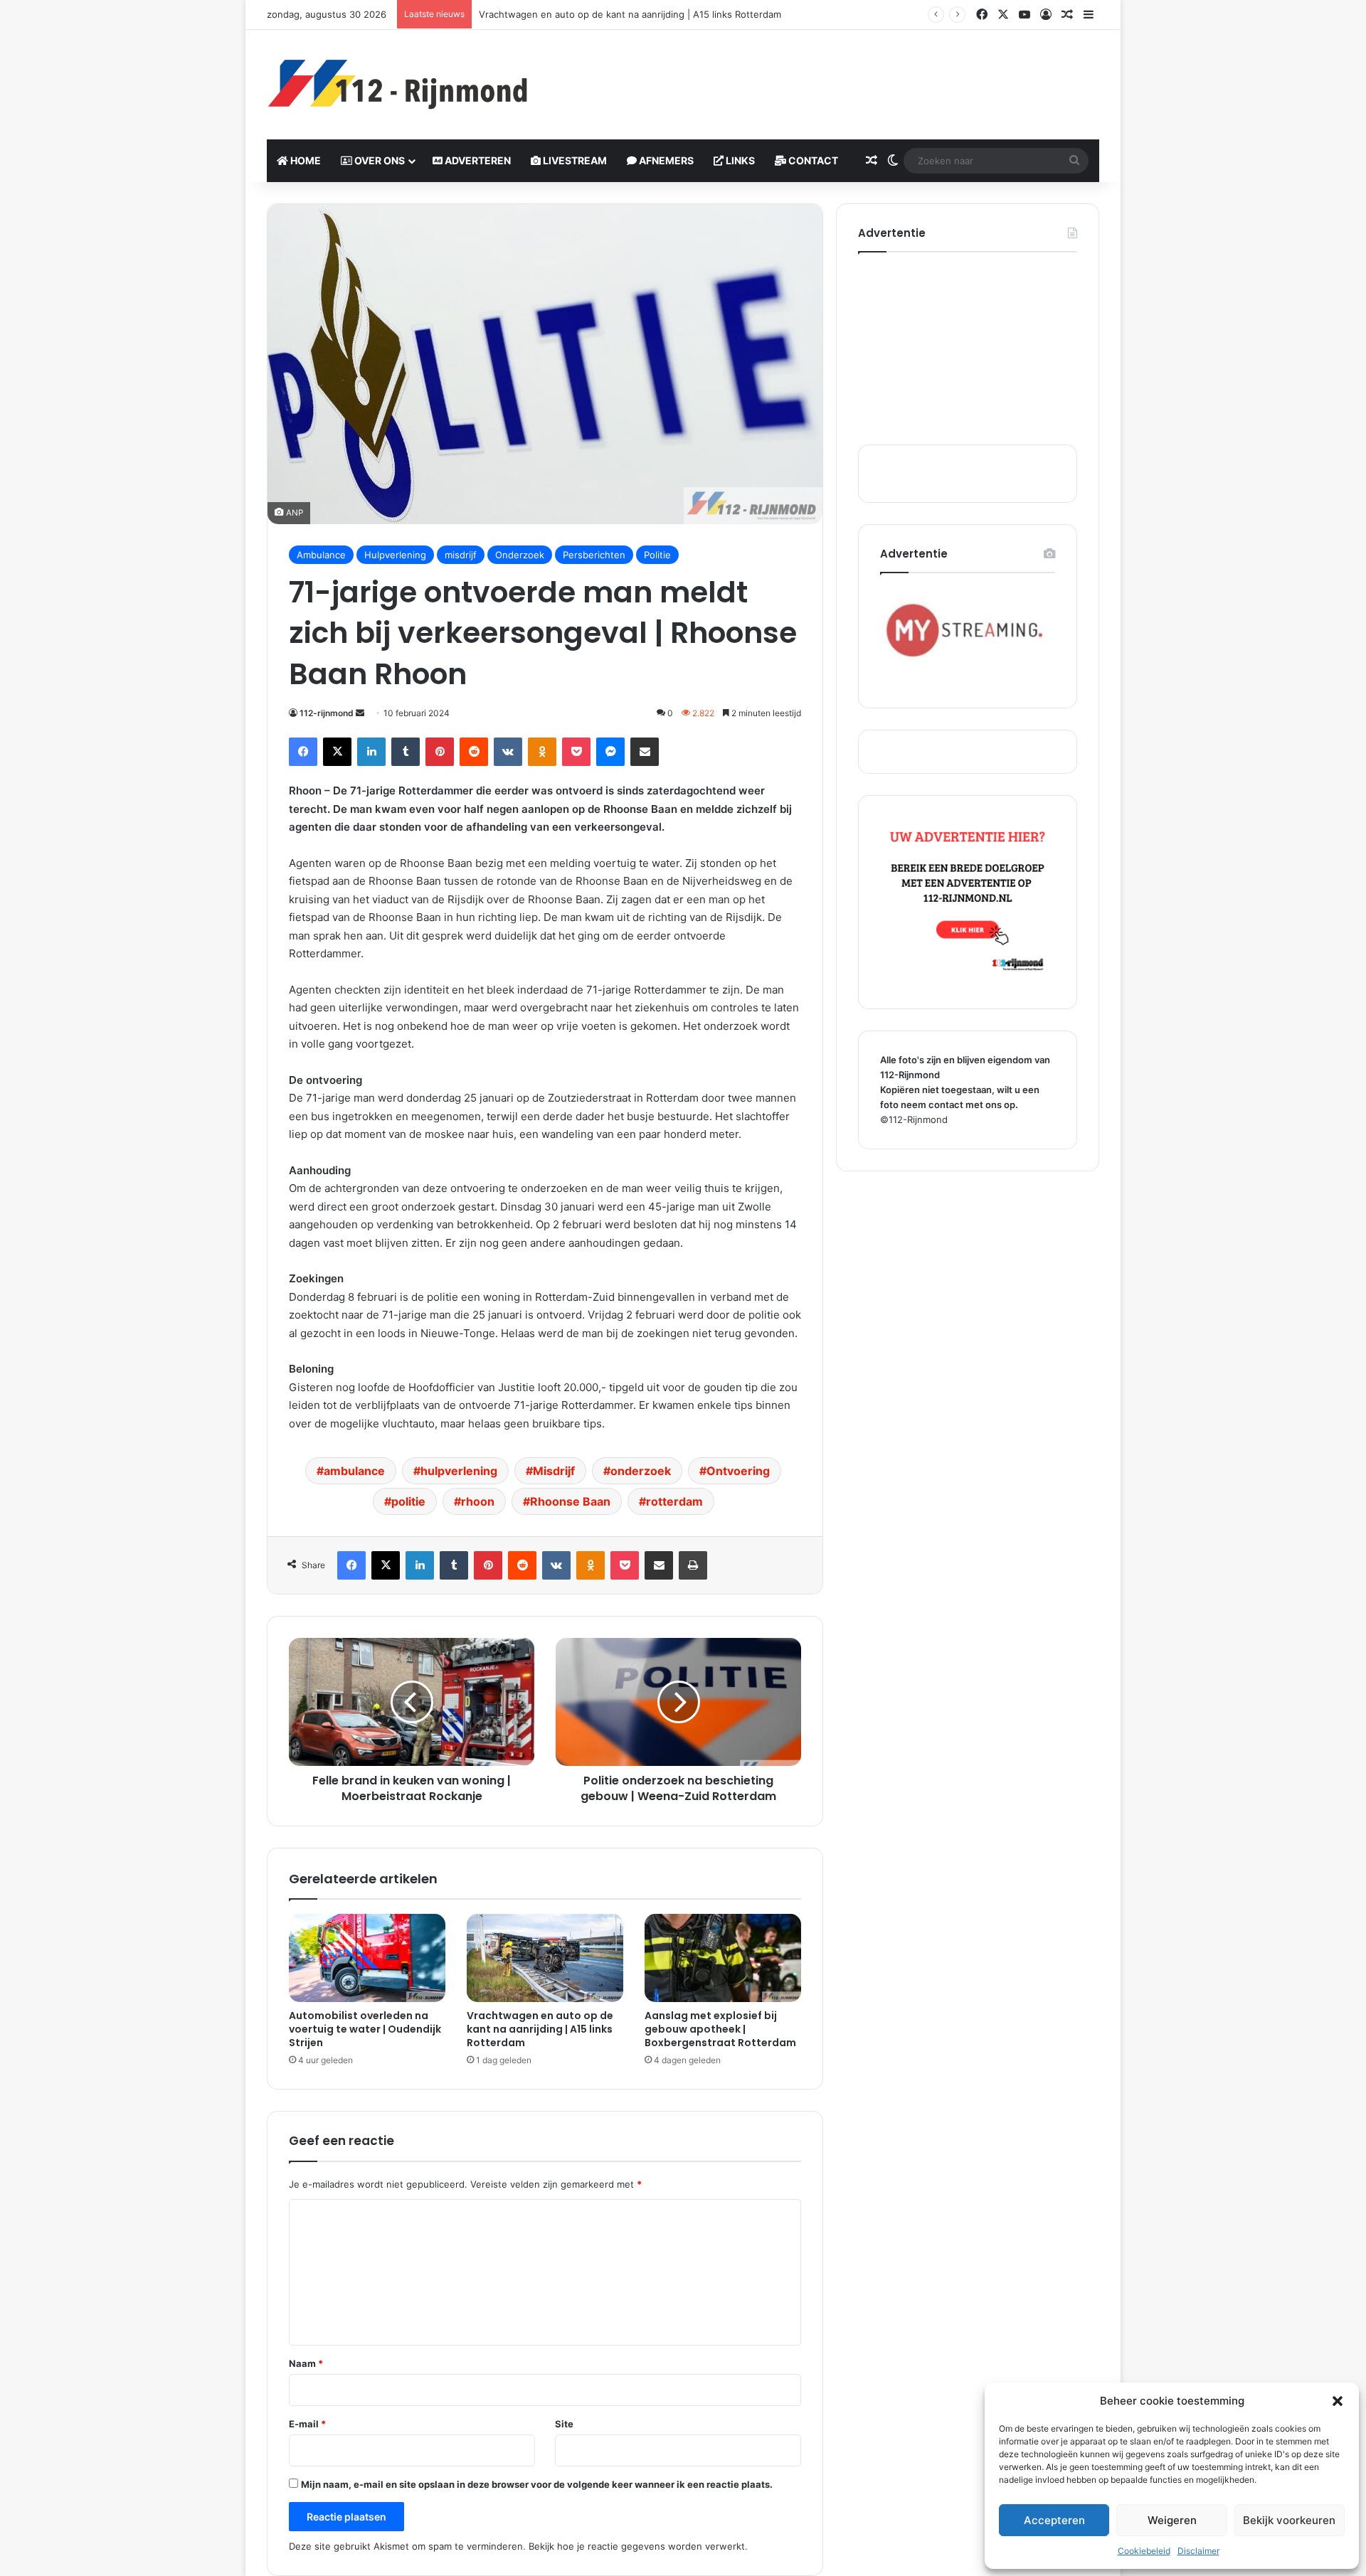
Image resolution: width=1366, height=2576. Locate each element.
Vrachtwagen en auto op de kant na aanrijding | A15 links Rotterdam (540, 2029)
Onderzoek (520, 555)
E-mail (307, 2424)
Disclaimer (1198, 2551)
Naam (306, 2363)
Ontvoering (738, 1471)
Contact (812, 160)
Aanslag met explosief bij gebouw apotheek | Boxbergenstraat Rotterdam (720, 2029)
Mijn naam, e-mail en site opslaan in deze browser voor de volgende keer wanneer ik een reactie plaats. (537, 2484)
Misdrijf (554, 1471)
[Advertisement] (825, 76)
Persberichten (594, 555)
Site (564, 2424)
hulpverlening (459, 1471)
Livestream (574, 160)
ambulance (354, 1471)
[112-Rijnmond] (398, 85)
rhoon (478, 1501)
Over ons (378, 160)
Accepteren (1054, 2520)
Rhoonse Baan (570, 1501)
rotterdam (674, 1501)
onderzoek (641, 1471)
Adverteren (477, 160)
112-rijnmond (327, 713)
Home (305, 160)
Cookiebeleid (1144, 2551)
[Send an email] (360, 713)
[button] (1338, 2401)
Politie (657, 555)
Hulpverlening (395, 555)
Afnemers (665, 160)
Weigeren (1172, 2520)
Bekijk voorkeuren (1289, 2520)
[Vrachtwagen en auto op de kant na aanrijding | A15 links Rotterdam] (545, 1958)
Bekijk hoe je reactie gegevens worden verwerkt (637, 2546)
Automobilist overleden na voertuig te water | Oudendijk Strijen (365, 2029)
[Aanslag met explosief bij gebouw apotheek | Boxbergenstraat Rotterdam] (723, 1958)
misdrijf (461, 555)
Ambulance (321, 555)
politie (408, 1501)
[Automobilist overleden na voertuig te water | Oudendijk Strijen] (367, 1958)
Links (739, 160)
